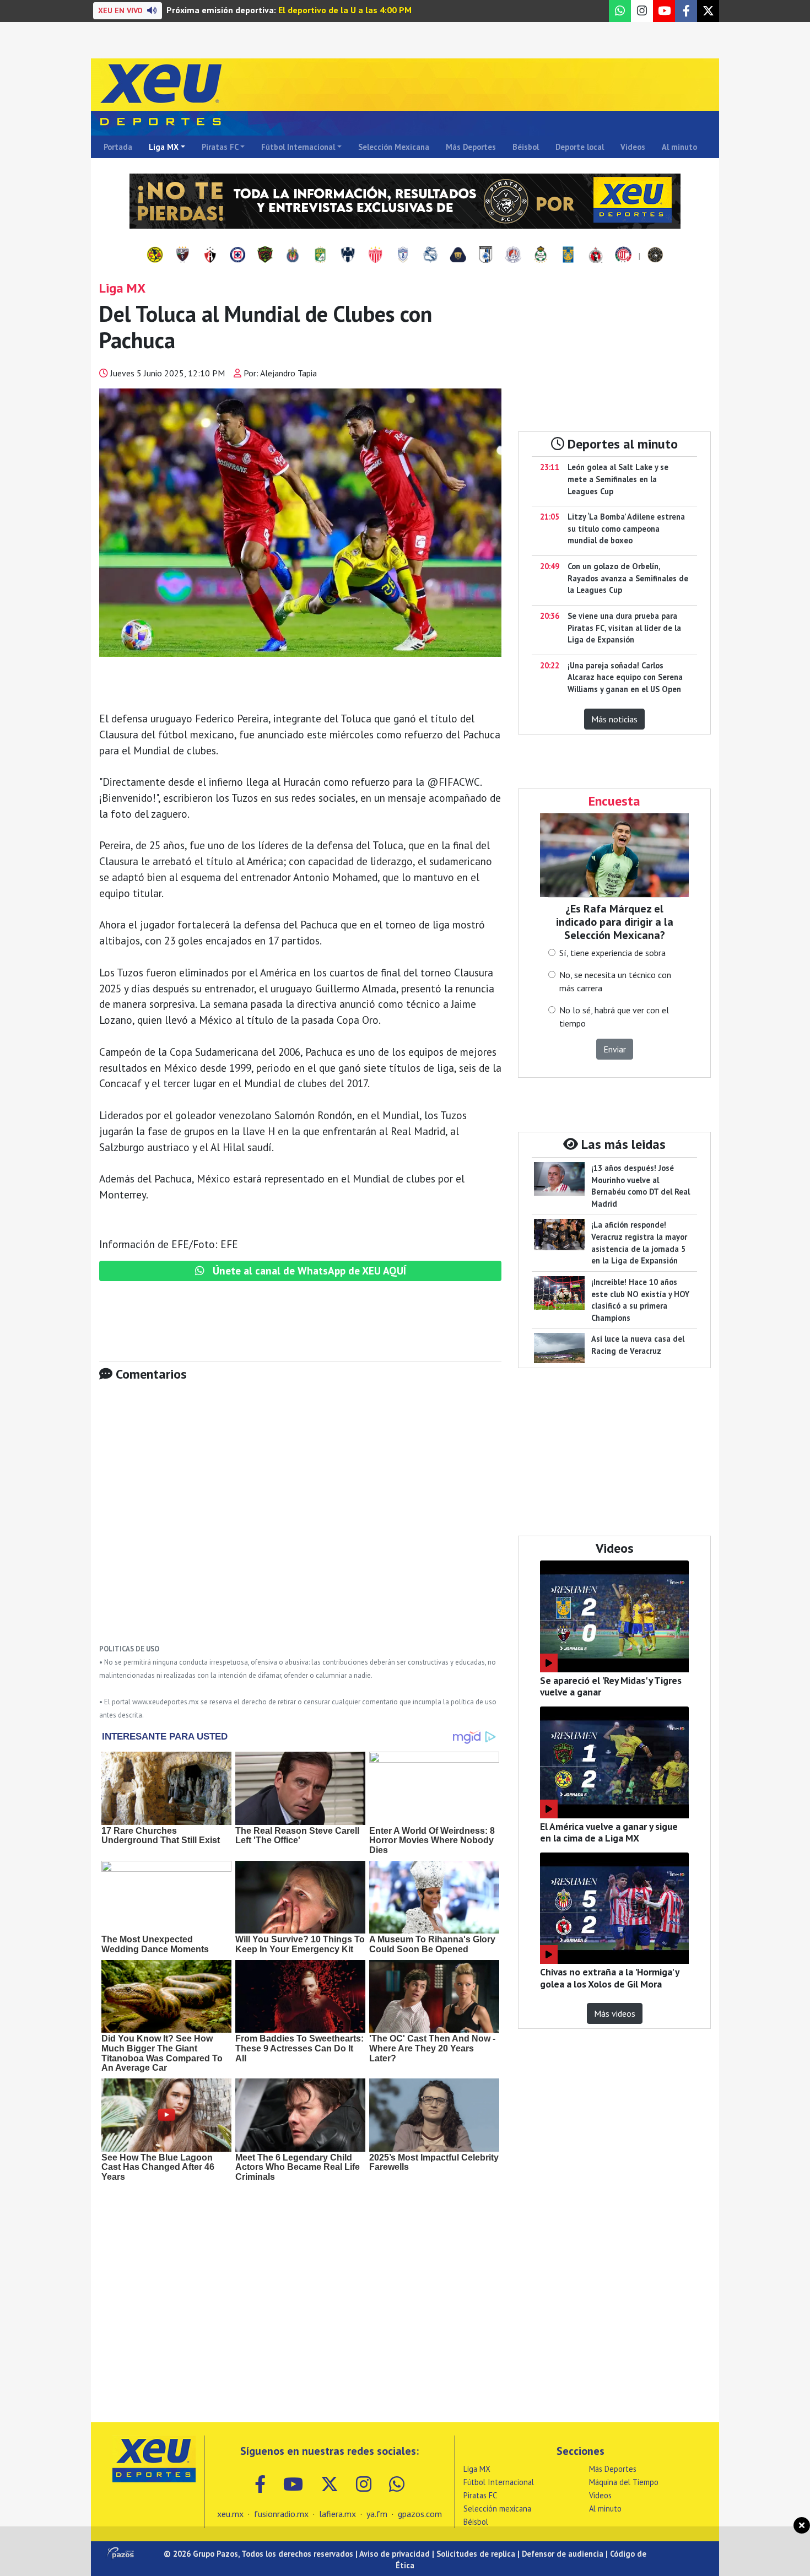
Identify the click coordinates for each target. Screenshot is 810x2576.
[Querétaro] (485, 256)
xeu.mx (230, 2514)
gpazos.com (420, 2514)
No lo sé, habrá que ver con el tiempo (614, 1017)
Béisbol (526, 147)
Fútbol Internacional (298, 147)
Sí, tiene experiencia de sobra (612, 953)
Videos (633, 147)
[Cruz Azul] (237, 256)
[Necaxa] (375, 256)
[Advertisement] (300, 1521)
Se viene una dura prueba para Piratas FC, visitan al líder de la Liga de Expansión (624, 628)
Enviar (615, 1049)
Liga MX (164, 147)
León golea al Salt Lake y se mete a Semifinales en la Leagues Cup (618, 479)
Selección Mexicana (394, 147)
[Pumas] (458, 256)
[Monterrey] (348, 256)
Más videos (615, 2013)
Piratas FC (220, 147)
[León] (320, 256)
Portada (118, 147)
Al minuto (679, 147)
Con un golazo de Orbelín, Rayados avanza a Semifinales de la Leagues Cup (628, 578)
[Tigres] (568, 256)
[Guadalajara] (293, 256)
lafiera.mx (337, 2514)
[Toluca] (623, 256)
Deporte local (580, 147)
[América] (155, 256)
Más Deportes (471, 147)
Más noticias (614, 719)
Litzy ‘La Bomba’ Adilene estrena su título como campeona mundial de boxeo (626, 528)
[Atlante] (182, 256)
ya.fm (377, 2514)
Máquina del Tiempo (624, 2482)
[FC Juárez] (265, 256)
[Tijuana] (596, 256)
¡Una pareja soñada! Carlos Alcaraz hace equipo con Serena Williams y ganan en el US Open (625, 677)
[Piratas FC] (655, 256)
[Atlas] (210, 256)
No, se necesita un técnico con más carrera (615, 981)
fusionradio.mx (281, 2514)
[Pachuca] (403, 256)
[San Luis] (513, 256)
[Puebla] (430, 256)
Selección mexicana (497, 2509)
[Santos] (541, 256)
